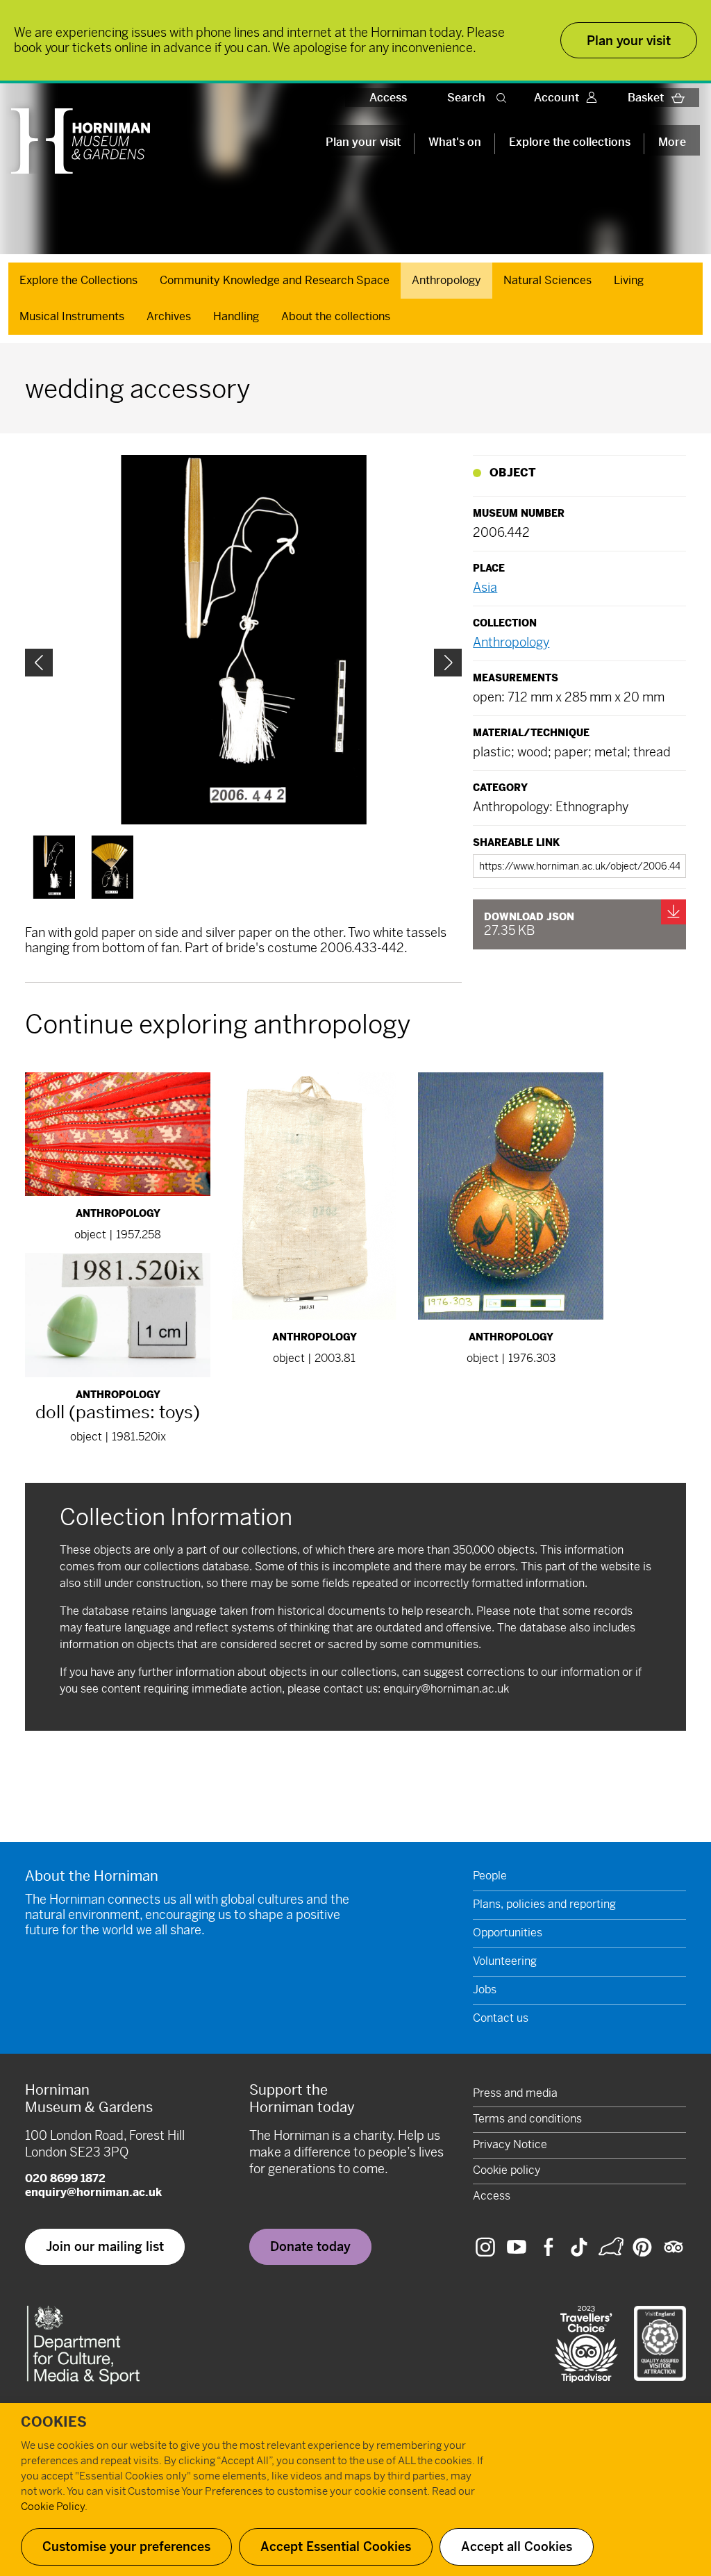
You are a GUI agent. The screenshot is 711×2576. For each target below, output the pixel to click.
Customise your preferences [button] (126, 2546)
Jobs (485, 1989)
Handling (236, 316)
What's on (455, 142)
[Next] (448, 663)
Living (629, 280)
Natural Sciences (547, 280)
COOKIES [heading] (54, 2422)
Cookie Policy (53, 2506)
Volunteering (505, 1961)
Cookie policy (507, 2170)
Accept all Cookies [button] (517, 2546)
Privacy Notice (510, 2144)
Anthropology (446, 280)
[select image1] (112, 867)
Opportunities (508, 1933)
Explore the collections (570, 142)
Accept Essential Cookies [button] (336, 2546)
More (672, 142)
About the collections (336, 316)
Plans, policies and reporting (544, 1904)
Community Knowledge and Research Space (275, 280)
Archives (169, 316)
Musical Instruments (72, 316)
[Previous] (39, 663)
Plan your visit (363, 142)
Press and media (515, 2093)
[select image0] (54, 867)
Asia (485, 587)
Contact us (501, 2018)
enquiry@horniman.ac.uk (446, 1689)
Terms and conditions (527, 2119)
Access (388, 98)
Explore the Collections (78, 280)
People (490, 1876)
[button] (504, 98)
